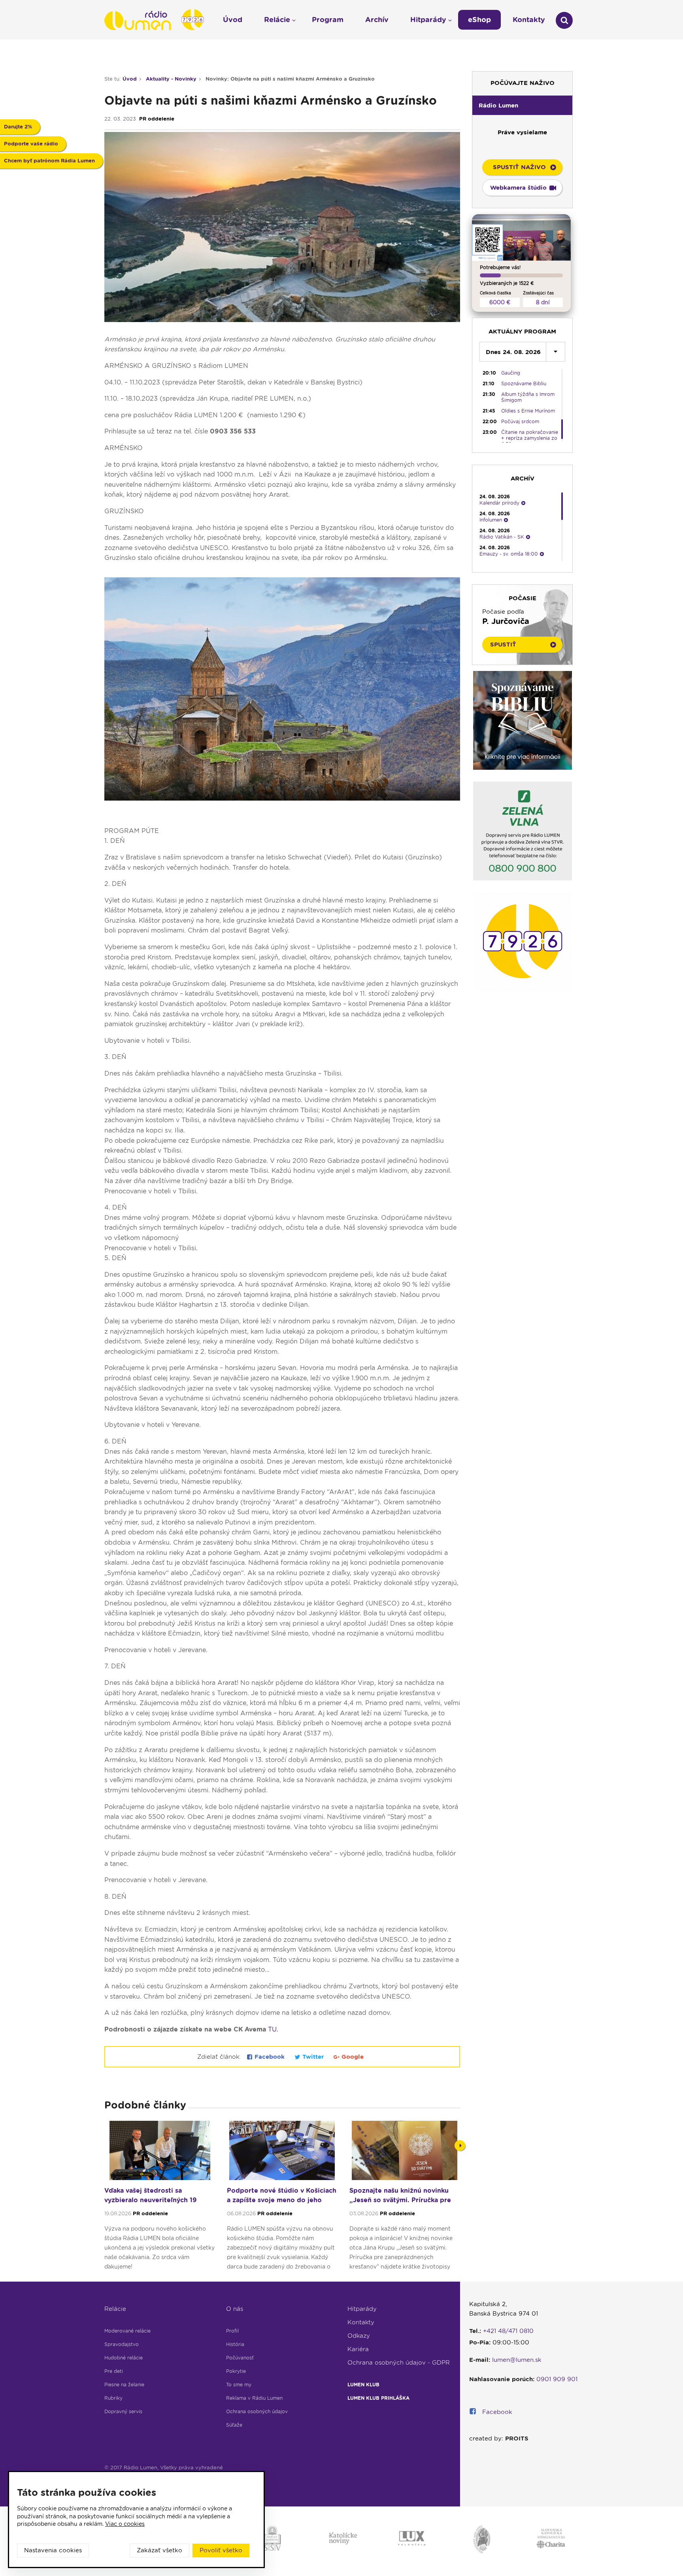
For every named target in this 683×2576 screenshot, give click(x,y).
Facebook (270, 2057)
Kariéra (358, 2349)
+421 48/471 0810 (508, 2331)
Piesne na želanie (124, 2385)
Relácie (115, 2309)
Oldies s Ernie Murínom (528, 411)
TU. (273, 2029)
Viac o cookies (125, 2524)
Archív (377, 20)
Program (328, 20)
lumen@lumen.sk (517, 2360)
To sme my (239, 2385)
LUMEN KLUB (363, 2385)
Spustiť (503, 644)
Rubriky (113, 2398)
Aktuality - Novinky (171, 79)
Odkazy (359, 2336)
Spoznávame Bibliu (524, 383)
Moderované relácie (127, 2331)
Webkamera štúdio (518, 188)
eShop (479, 20)
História (235, 2344)
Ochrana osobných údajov (257, 2411)
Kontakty (361, 2322)
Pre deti (114, 2371)
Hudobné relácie (124, 2358)
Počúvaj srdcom (520, 421)
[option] (160, 2199)
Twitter (313, 2057)
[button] (522, 105)
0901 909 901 (557, 2379)
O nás (235, 2309)
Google (352, 2057)
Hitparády (362, 2309)
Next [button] (460, 2145)
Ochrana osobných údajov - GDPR (399, 2363)
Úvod (130, 79)
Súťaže (234, 2425)
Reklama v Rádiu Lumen (254, 2398)
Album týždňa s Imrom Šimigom (528, 397)
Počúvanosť (240, 2358)
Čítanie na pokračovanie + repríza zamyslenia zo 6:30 (530, 438)
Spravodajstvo (122, 2344)
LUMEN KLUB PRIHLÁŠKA (378, 2398)
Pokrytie (236, 2371)
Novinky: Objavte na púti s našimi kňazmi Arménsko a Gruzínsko (290, 79)
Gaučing (511, 373)
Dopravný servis (123, 2411)
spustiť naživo (519, 167)
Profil (232, 2331)
